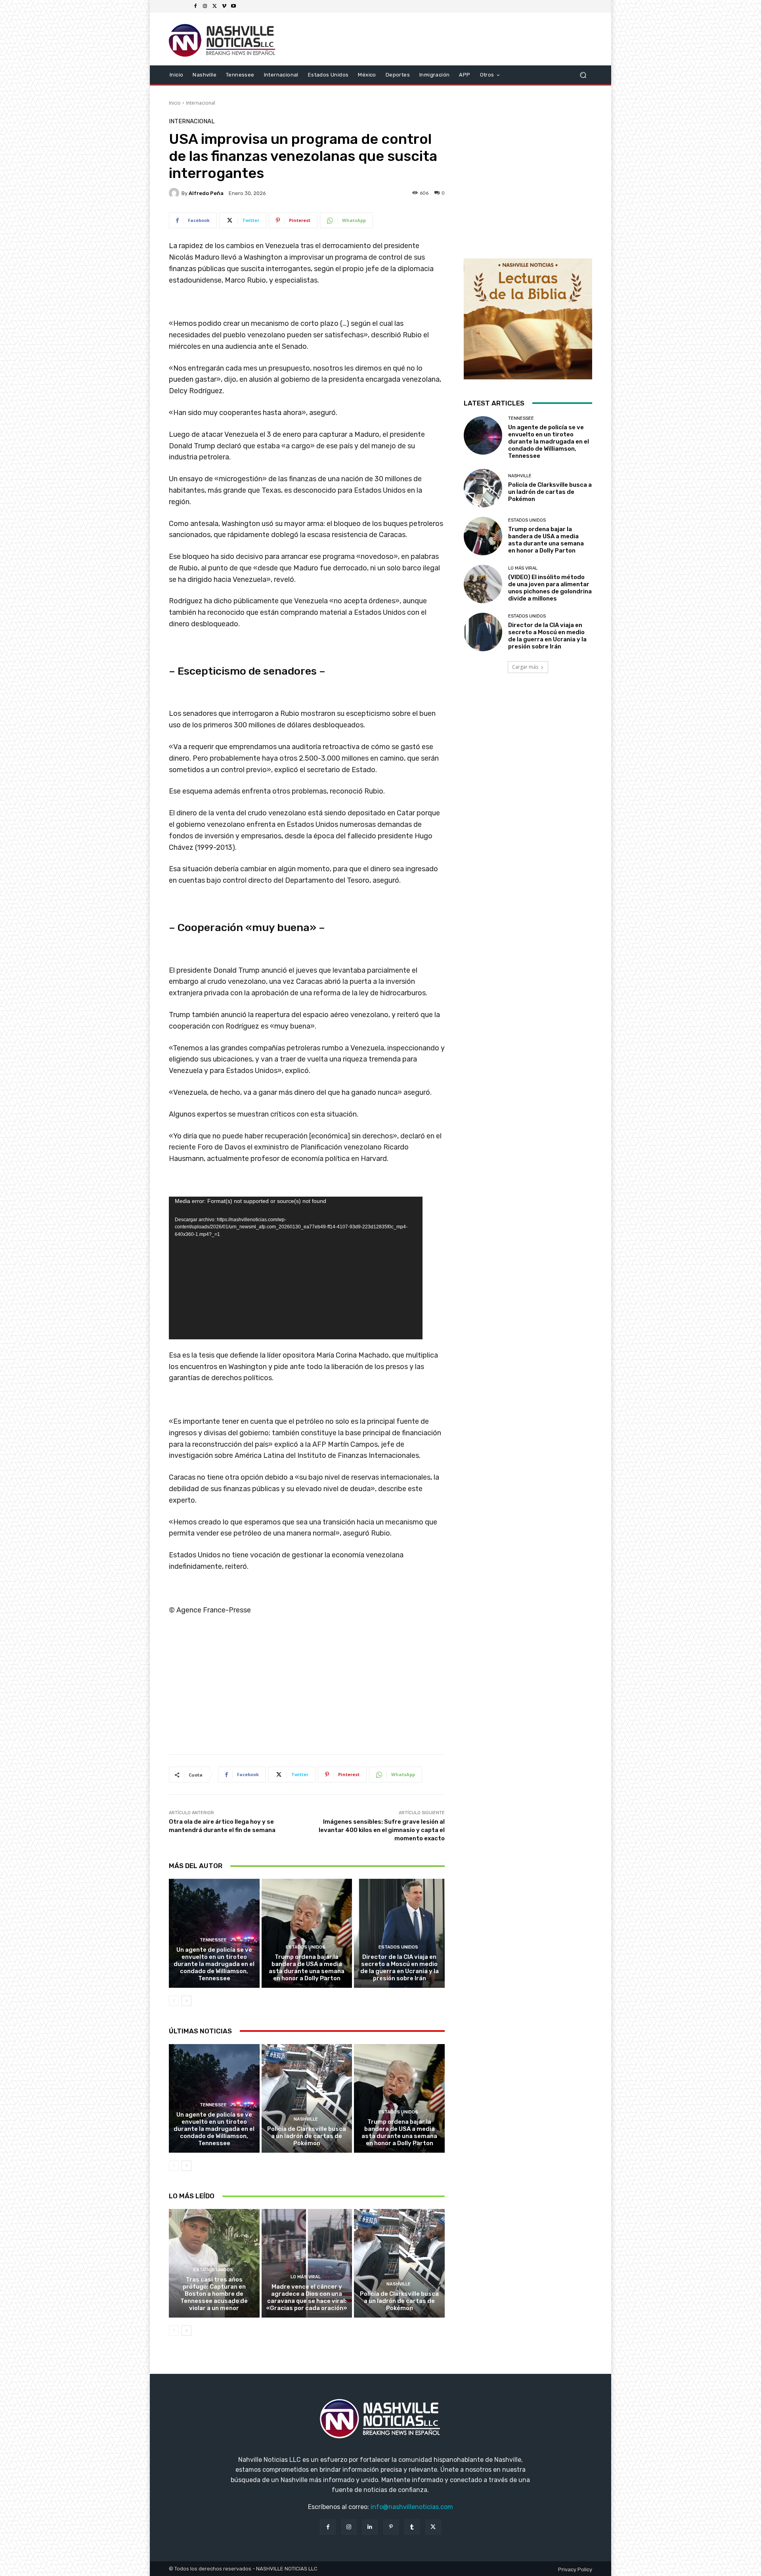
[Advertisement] (307, 1688)
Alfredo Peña (206, 193)
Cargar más (525, 667)
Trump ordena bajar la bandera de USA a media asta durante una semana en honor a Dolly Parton (307, 1968)
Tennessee (213, 1940)
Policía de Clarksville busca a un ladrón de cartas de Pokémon (307, 2136)
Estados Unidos (306, 1947)
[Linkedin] (370, 2527)
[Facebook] (195, 6)
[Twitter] (214, 6)
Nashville (306, 2119)
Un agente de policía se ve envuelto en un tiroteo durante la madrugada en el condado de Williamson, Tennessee (214, 1964)
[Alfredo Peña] (175, 193)
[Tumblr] (412, 2527)
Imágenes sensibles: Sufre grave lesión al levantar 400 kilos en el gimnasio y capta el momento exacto (382, 1830)
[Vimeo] (224, 6)
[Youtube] (233, 6)
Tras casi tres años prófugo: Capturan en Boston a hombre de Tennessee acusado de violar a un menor (214, 2294)
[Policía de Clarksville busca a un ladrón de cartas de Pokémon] (307, 2098)
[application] (296, 1268)
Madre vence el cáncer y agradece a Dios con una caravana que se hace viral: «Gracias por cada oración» (307, 2297)
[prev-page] (174, 2001)
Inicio (175, 103)
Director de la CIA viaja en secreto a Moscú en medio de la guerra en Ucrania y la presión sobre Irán (400, 1968)
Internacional (201, 103)
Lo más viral (306, 2277)
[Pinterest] (391, 2527)
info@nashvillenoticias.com (412, 2507)
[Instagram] (205, 6)
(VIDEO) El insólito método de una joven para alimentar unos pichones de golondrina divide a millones (550, 588)
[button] (583, 75)
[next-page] (186, 2001)
